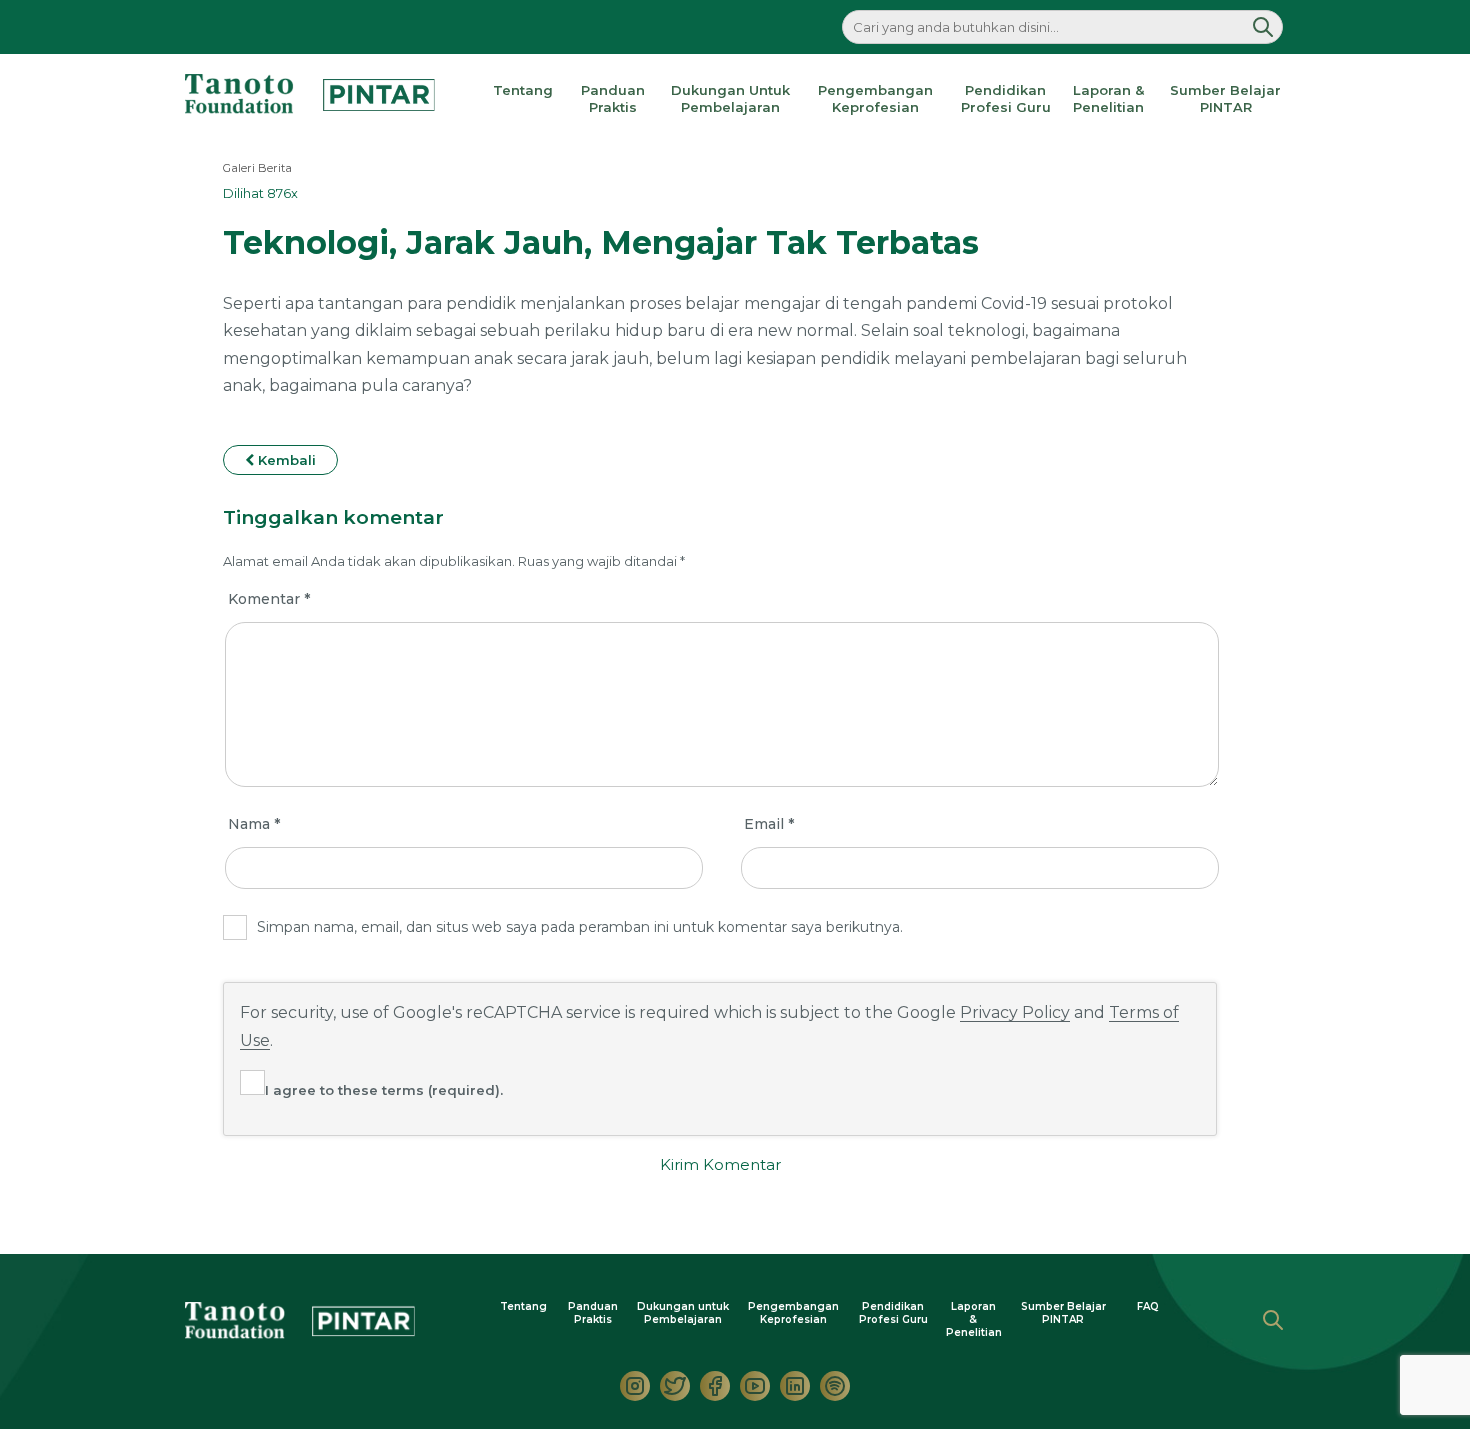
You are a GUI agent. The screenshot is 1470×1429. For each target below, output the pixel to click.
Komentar (269, 599)
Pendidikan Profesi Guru (1006, 98)
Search (1273, 1320)
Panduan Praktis (613, 98)
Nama (254, 824)
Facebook (715, 1386)
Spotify (835, 1386)
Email (769, 824)
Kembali (285, 460)
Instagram (635, 1386)
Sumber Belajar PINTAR (1225, 98)
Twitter (675, 1386)
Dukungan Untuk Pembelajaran (730, 98)
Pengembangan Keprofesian (875, 98)
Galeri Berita (257, 168)
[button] (1263, 27)
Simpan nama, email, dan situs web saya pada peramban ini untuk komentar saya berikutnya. (580, 927)
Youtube (755, 1386)
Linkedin (795, 1386)
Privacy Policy (1015, 1012)
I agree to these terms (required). (384, 1090)
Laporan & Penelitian (1108, 98)
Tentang (523, 90)
